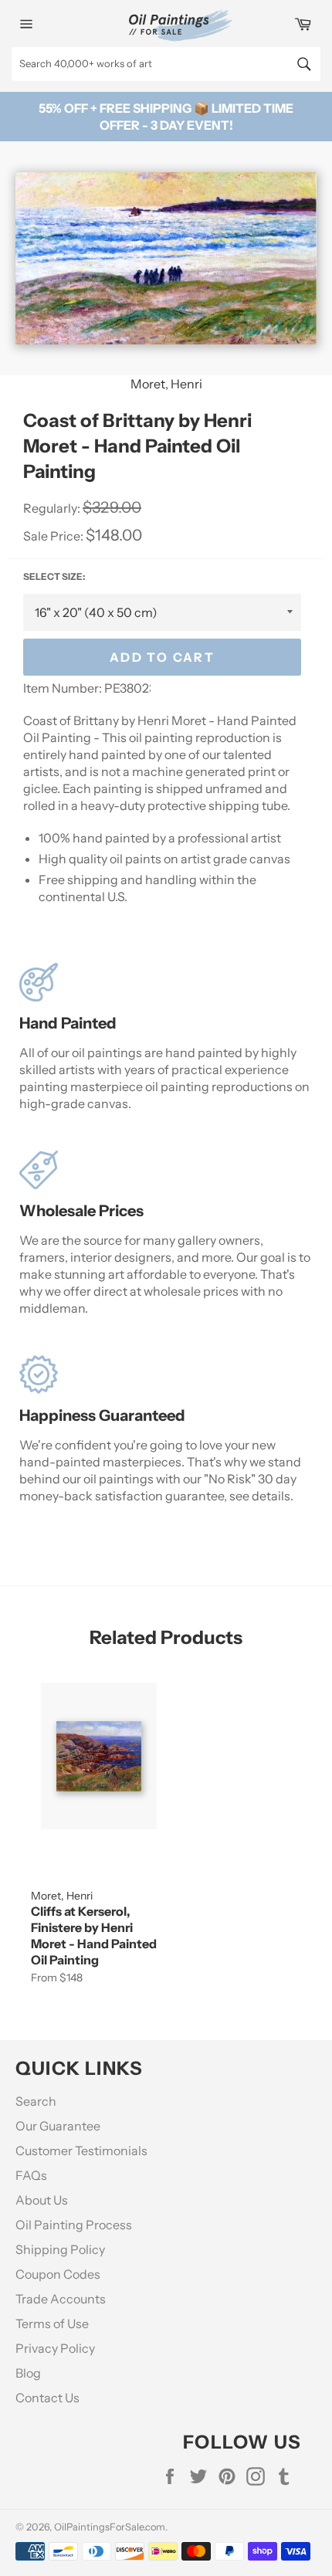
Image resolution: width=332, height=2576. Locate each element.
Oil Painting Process (74, 2225)
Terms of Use (52, 2323)
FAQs (31, 2175)
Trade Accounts (61, 2299)
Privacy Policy (55, 2348)
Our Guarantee (58, 2126)
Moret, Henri (166, 384)
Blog (28, 2373)
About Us (42, 2200)
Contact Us (47, 2398)
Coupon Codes (58, 2274)
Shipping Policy (60, 2249)
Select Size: (54, 576)
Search (36, 2101)
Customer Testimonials (81, 2151)
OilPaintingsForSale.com (110, 2527)
